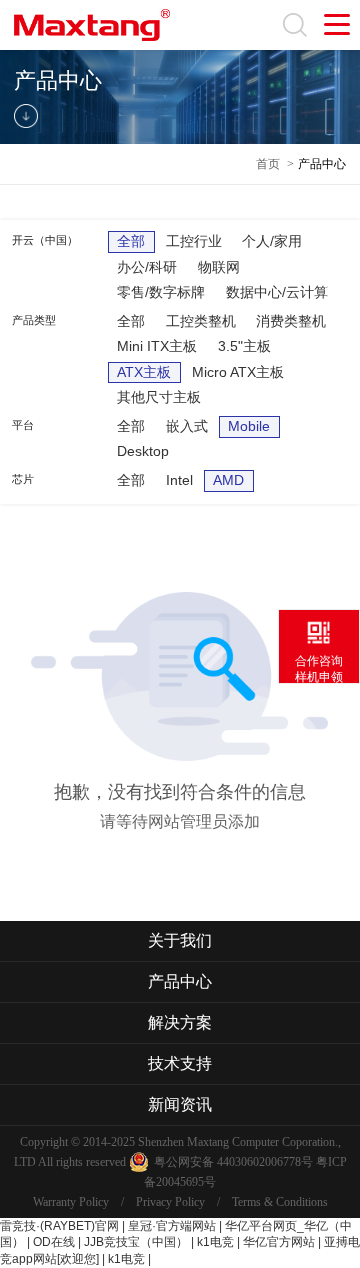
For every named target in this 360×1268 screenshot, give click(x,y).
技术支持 (180, 1063)
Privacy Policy (170, 1202)
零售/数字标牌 (161, 292)
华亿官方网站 (279, 1242)
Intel (179, 480)
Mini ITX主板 (157, 346)
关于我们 (180, 940)
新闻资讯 (180, 1104)
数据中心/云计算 (277, 292)
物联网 (219, 267)
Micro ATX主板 (238, 372)
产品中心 (322, 164)
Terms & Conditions (280, 1202)
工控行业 (194, 241)
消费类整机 (291, 321)
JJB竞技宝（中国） (136, 1242)
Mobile (249, 426)
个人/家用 (272, 241)
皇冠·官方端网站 (172, 1226)
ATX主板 (144, 372)
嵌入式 (187, 426)
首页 (268, 164)
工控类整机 (201, 321)
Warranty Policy (71, 1202)
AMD (228, 480)
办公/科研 (147, 267)
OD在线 (54, 1242)
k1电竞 (215, 1242)
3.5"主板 (244, 346)
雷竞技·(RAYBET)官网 (59, 1226)
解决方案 (180, 1022)
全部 (131, 241)
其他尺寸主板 (159, 397)
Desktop (143, 451)
